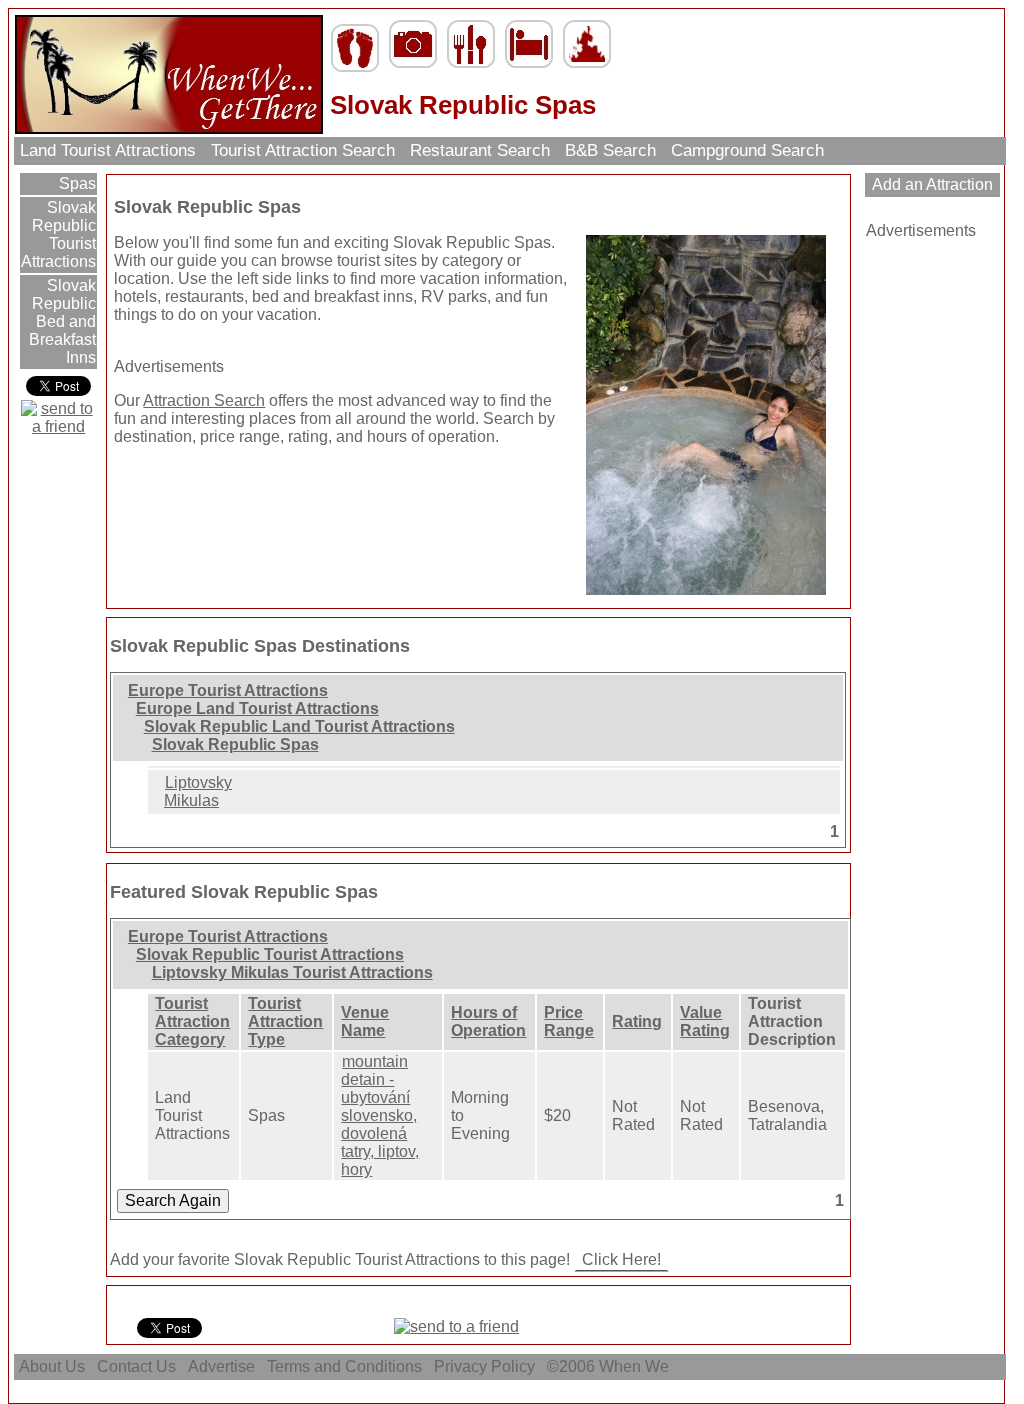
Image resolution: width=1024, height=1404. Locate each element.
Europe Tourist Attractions (228, 690)
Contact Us (136, 1366)
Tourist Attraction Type (285, 1021)
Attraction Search (204, 400)
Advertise (221, 1366)
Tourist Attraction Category (192, 1021)
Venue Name (365, 1021)
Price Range (569, 1021)
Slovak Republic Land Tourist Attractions (299, 726)
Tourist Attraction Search (303, 150)
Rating (637, 1021)
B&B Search (610, 150)
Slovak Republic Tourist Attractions (58, 234)
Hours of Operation (488, 1021)
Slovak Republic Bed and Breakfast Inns (62, 321)
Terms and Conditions (344, 1366)
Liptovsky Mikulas (198, 791)
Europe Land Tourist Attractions (257, 708)
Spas (75, 183)
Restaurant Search (480, 150)
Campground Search (747, 150)
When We (636, 1366)
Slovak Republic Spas (235, 744)
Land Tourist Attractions (108, 150)
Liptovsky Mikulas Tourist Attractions (292, 972)
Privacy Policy (484, 1366)
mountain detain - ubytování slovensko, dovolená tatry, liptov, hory (380, 1115)
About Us (52, 1366)
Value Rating (705, 1021)
